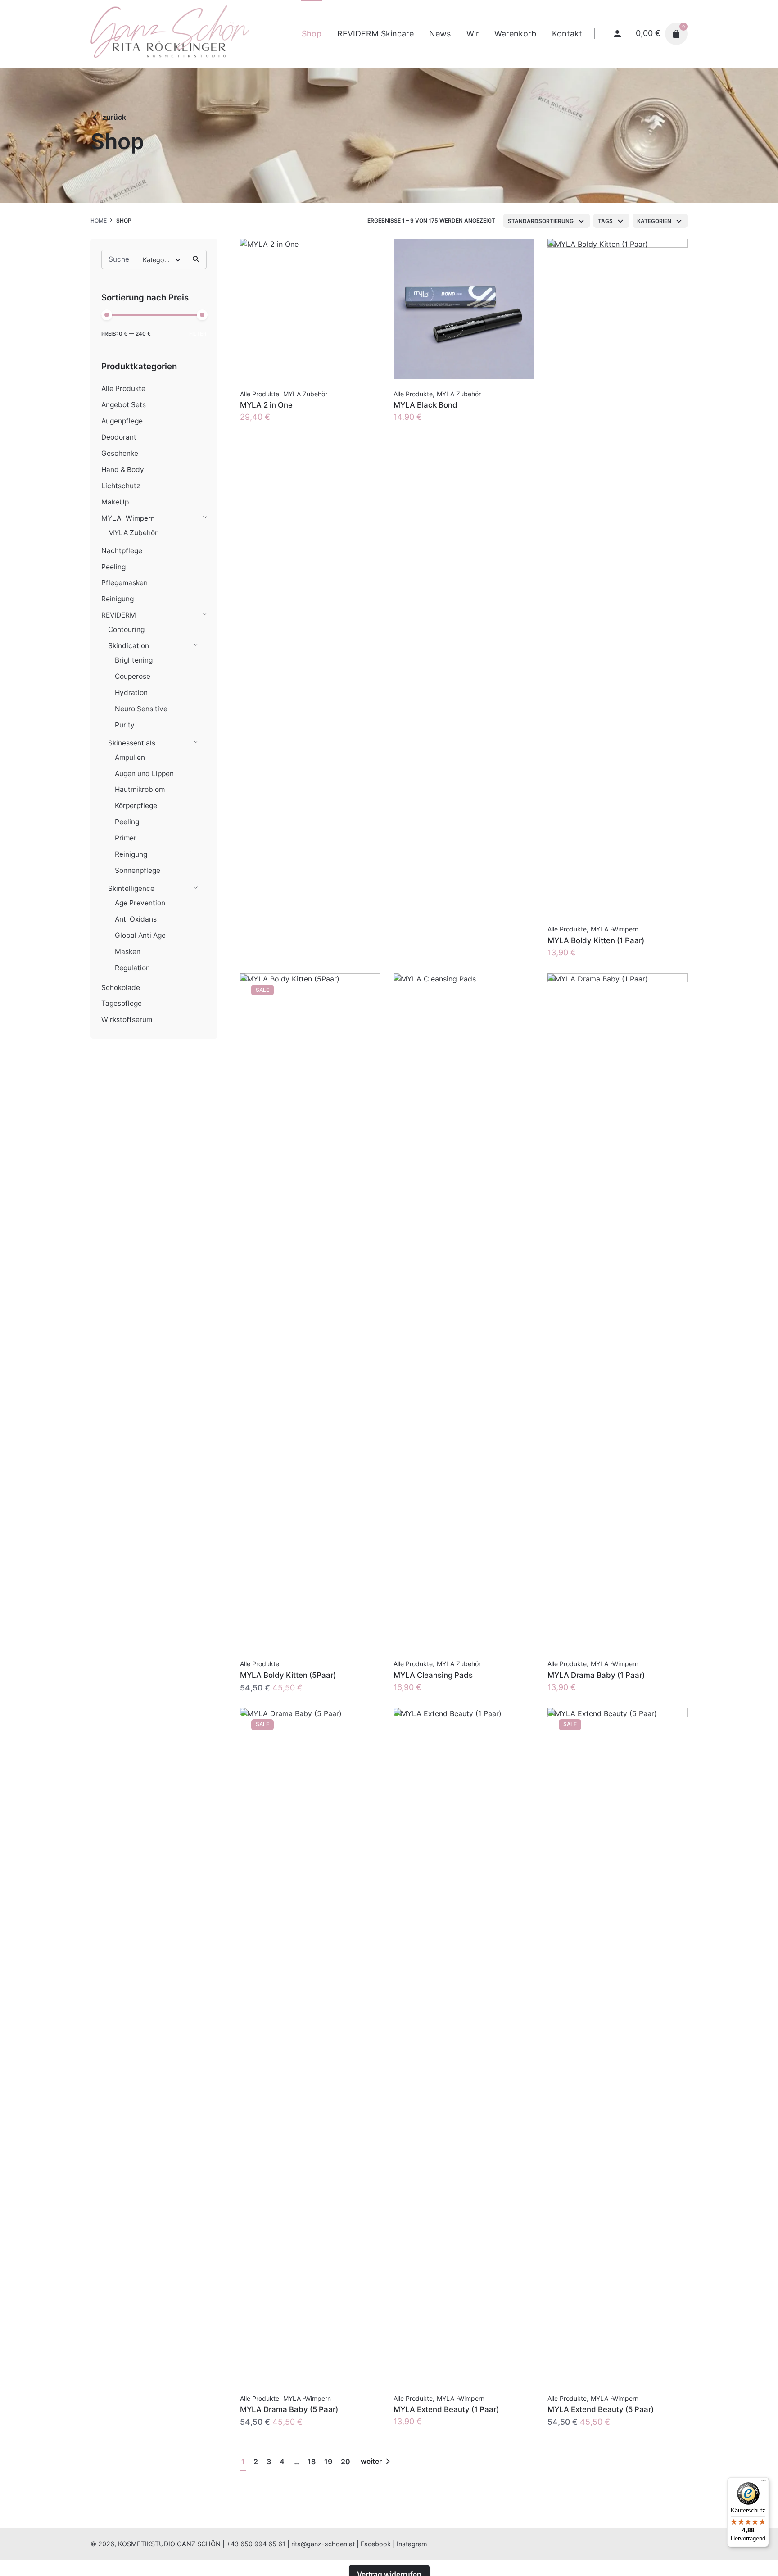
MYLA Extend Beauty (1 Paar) (446, 2409)
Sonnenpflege (138, 870)
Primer (126, 838)
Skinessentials (132, 743)
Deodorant (119, 437)
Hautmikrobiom (140, 789)
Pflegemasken (124, 583)
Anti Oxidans (136, 919)
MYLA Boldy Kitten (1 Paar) (596, 940)
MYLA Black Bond (425, 405)
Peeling (113, 567)
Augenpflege (122, 421)
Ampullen (130, 757)
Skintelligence (131, 888)
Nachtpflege (122, 551)
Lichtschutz (121, 486)
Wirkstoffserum (127, 1020)
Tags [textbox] (605, 221)
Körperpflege (136, 806)
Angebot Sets (124, 405)
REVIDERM (119, 615)
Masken (128, 952)
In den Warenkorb (274, 426)
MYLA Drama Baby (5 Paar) (289, 2409)
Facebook (376, 2544)
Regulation (132, 968)
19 (328, 2462)
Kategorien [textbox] (654, 221)
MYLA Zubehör (133, 533)
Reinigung (118, 599)
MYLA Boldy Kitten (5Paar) (288, 1675)
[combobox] (547, 221)
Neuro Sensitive (141, 709)
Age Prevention (140, 903)
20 (346, 2462)
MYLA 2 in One (266, 405)
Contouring (126, 629)
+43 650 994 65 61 (256, 2544)
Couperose (133, 676)
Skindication (129, 646)
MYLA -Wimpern (128, 518)
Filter (198, 334)
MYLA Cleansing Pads (433, 1675)
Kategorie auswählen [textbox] (159, 260)
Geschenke (120, 453)
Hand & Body (123, 470)
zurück (114, 117)
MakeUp (115, 502)
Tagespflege (122, 1003)
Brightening (134, 660)
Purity (125, 725)
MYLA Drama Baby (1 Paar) (596, 1675)
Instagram (412, 2544)
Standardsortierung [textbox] (541, 221)
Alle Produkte (123, 388)
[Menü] (764, 2483)
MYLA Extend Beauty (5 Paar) (601, 2409)
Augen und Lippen (144, 774)
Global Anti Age (140, 935)
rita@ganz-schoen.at (323, 2544)
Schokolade (121, 988)
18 (312, 2462)
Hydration (131, 693)
